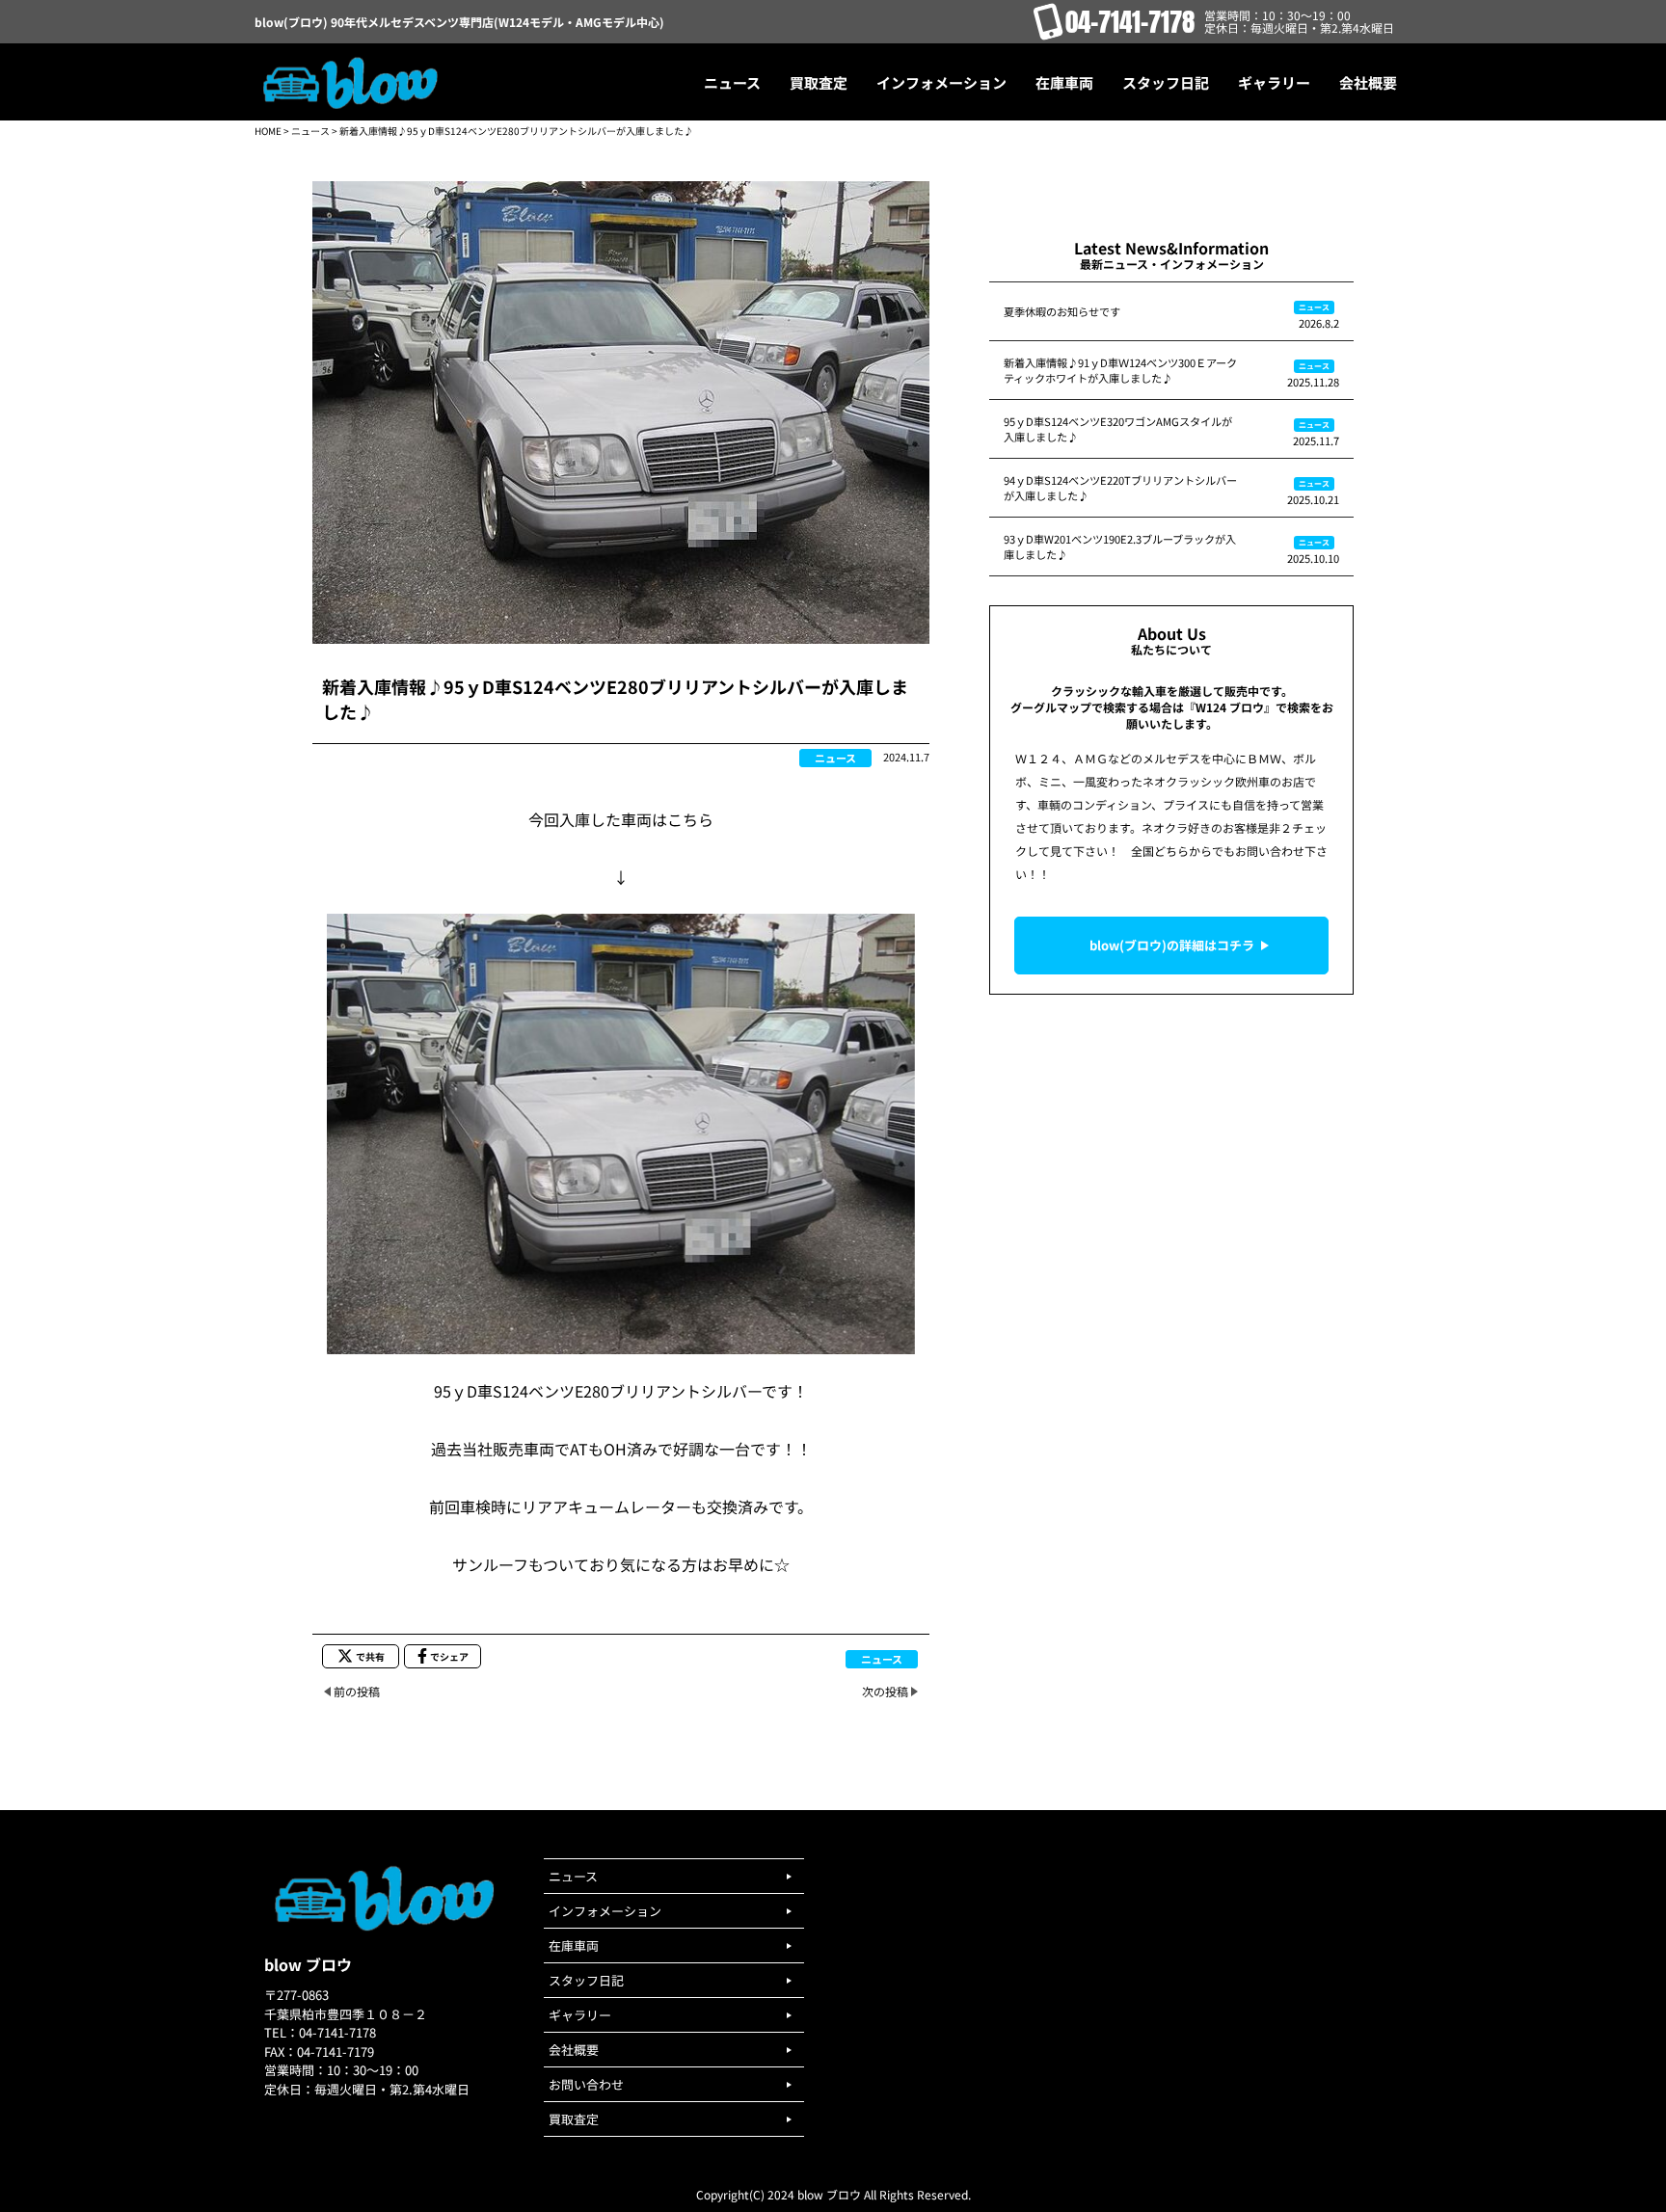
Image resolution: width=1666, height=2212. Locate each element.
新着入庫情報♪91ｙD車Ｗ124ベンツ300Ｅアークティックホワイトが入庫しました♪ (1120, 370)
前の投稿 (357, 1691)
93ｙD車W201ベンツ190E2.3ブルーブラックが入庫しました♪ (1120, 546)
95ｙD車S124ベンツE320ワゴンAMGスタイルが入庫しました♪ (1118, 429)
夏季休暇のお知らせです (1062, 311)
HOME (268, 131)
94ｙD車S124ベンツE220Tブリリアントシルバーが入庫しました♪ (1120, 488)
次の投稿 (885, 1691)
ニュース (310, 131)
